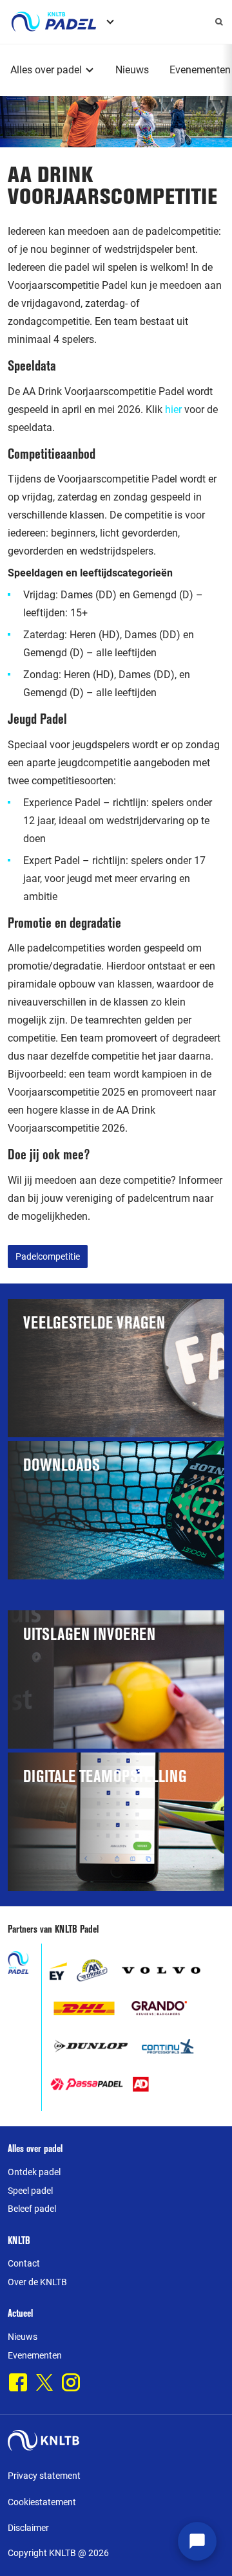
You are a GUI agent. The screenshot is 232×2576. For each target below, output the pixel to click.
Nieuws (132, 70)
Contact (24, 2263)
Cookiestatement (42, 2502)
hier (173, 409)
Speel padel (30, 2191)
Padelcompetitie (48, 1256)
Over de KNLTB (37, 2282)
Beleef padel (32, 2209)
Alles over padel (46, 70)
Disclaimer (28, 2528)
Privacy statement (44, 2476)
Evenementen (200, 70)
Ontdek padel (34, 2172)
